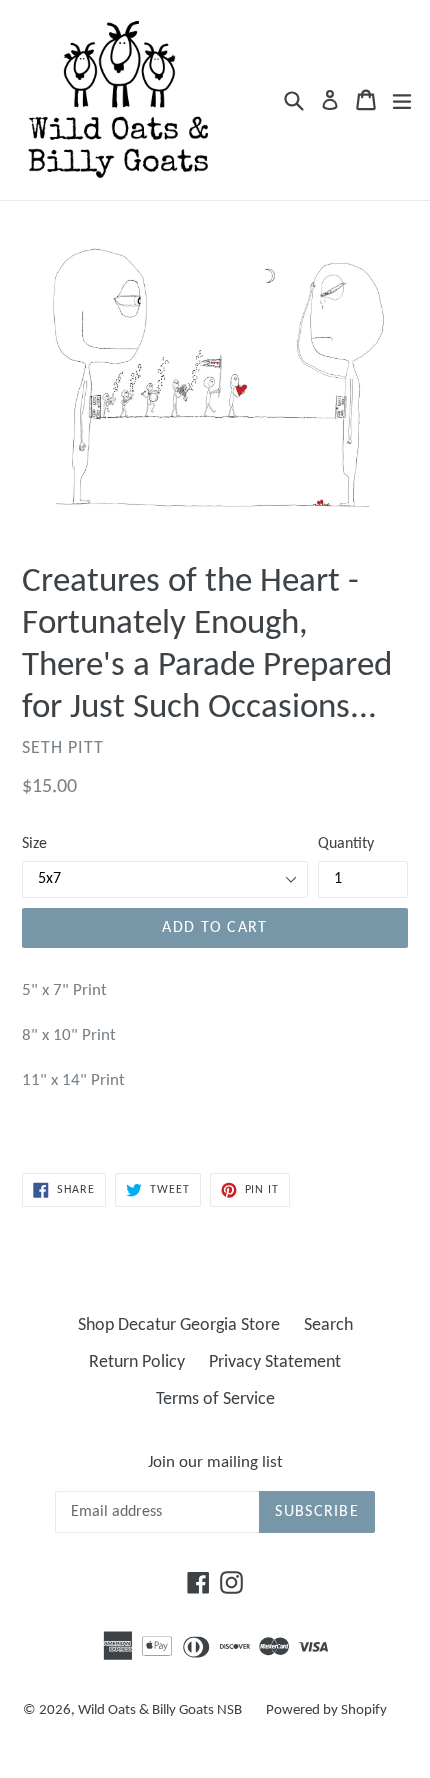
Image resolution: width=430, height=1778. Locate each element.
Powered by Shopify (326, 1710)
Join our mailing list (215, 1462)
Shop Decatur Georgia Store (179, 1325)
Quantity (346, 844)
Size (34, 844)
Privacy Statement (275, 1362)
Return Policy (137, 1362)
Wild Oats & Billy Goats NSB (160, 1710)
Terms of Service (215, 1399)
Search (328, 1325)
